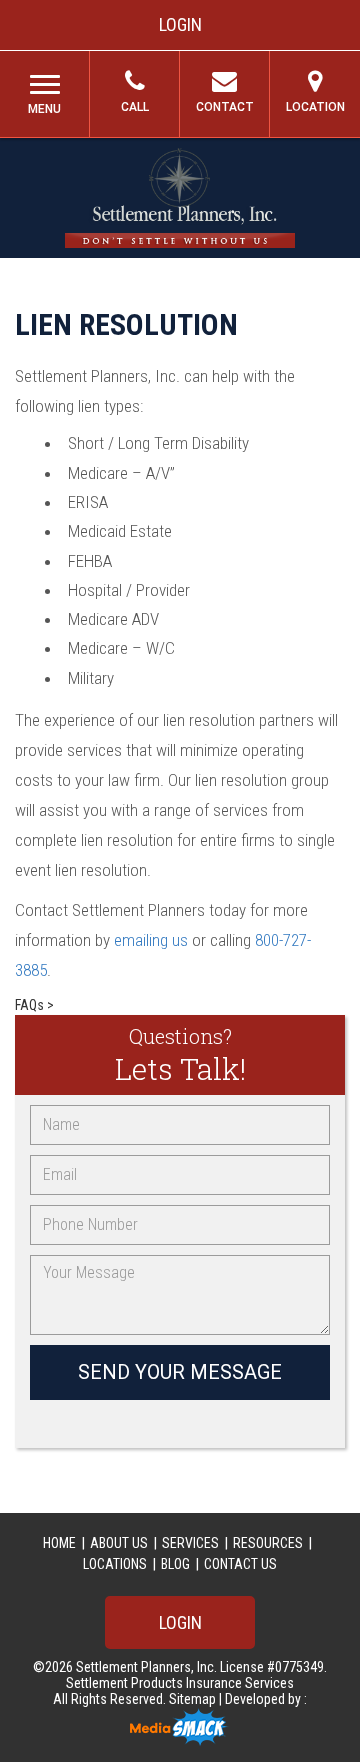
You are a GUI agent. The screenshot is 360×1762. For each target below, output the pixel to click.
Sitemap (194, 1699)
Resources (268, 1543)
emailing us (151, 940)
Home (59, 1543)
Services (190, 1543)
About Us (119, 1543)
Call (135, 107)
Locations (115, 1564)
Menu (44, 109)
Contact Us (240, 1564)
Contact (225, 107)
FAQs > (34, 1005)
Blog (175, 1564)
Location (315, 107)
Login (180, 24)
